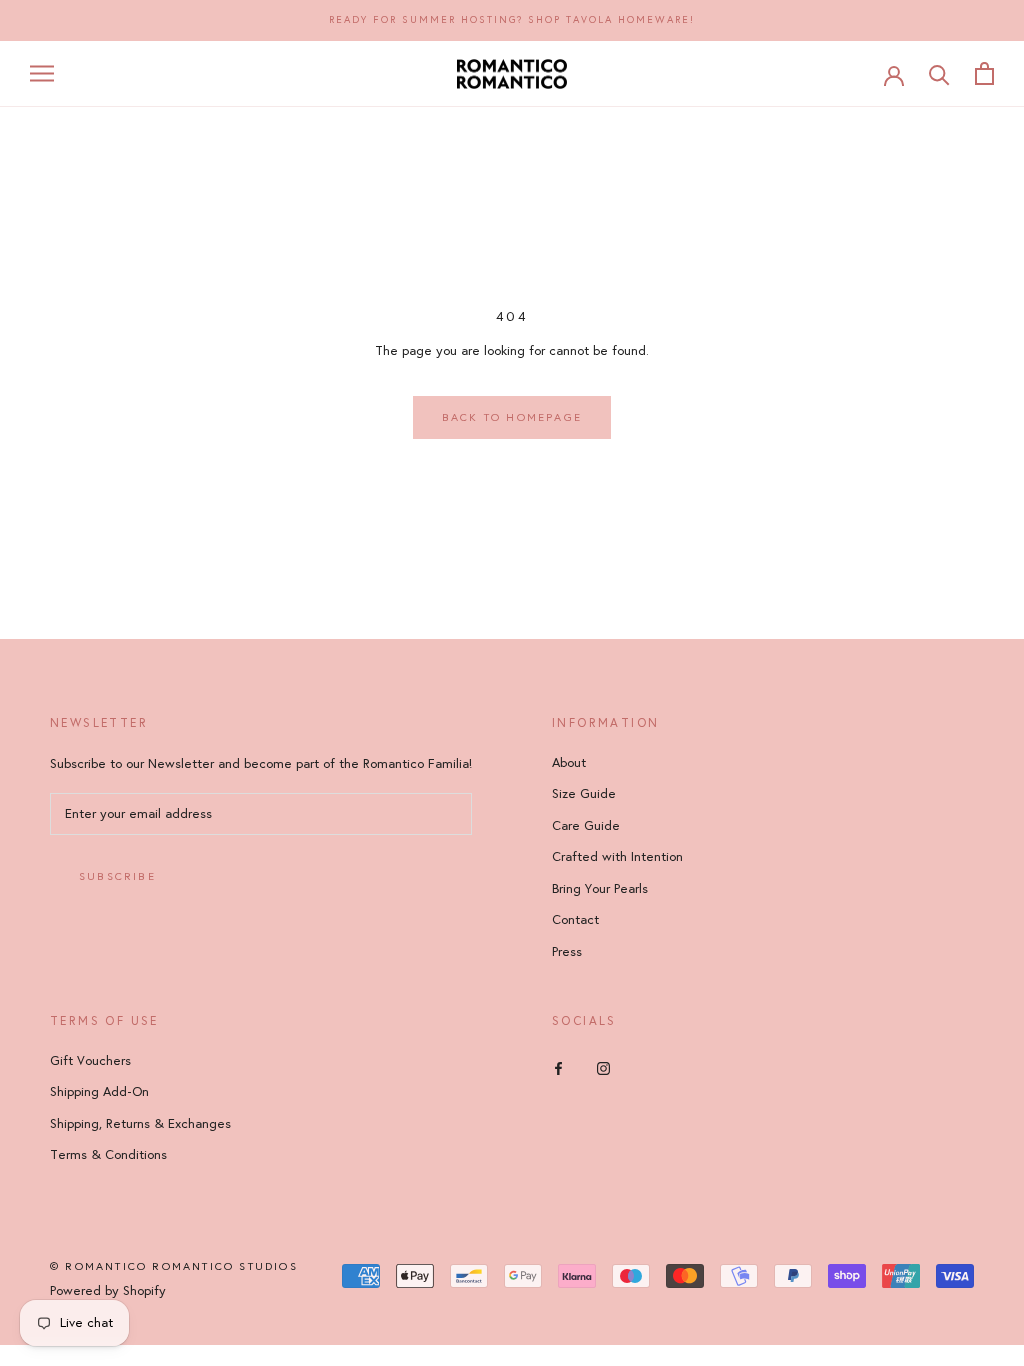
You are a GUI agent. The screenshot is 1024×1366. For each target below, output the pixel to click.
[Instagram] (603, 1068)
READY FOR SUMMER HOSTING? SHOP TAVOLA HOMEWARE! (512, 20)
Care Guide (586, 826)
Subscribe (117, 876)
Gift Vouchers (90, 1061)
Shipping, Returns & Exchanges (140, 1124)
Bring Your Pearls (600, 889)
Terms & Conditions (108, 1155)
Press (567, 952)
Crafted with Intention (617, 857)
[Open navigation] (42, 73)
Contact (575, 920)
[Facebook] (558, 1068)
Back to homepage (512, 417)
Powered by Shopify (108, 1291)
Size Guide (584, 794)
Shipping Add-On (99, 1092)
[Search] (939, 73)
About (569, 763)
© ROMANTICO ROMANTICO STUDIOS (174, 1266)
